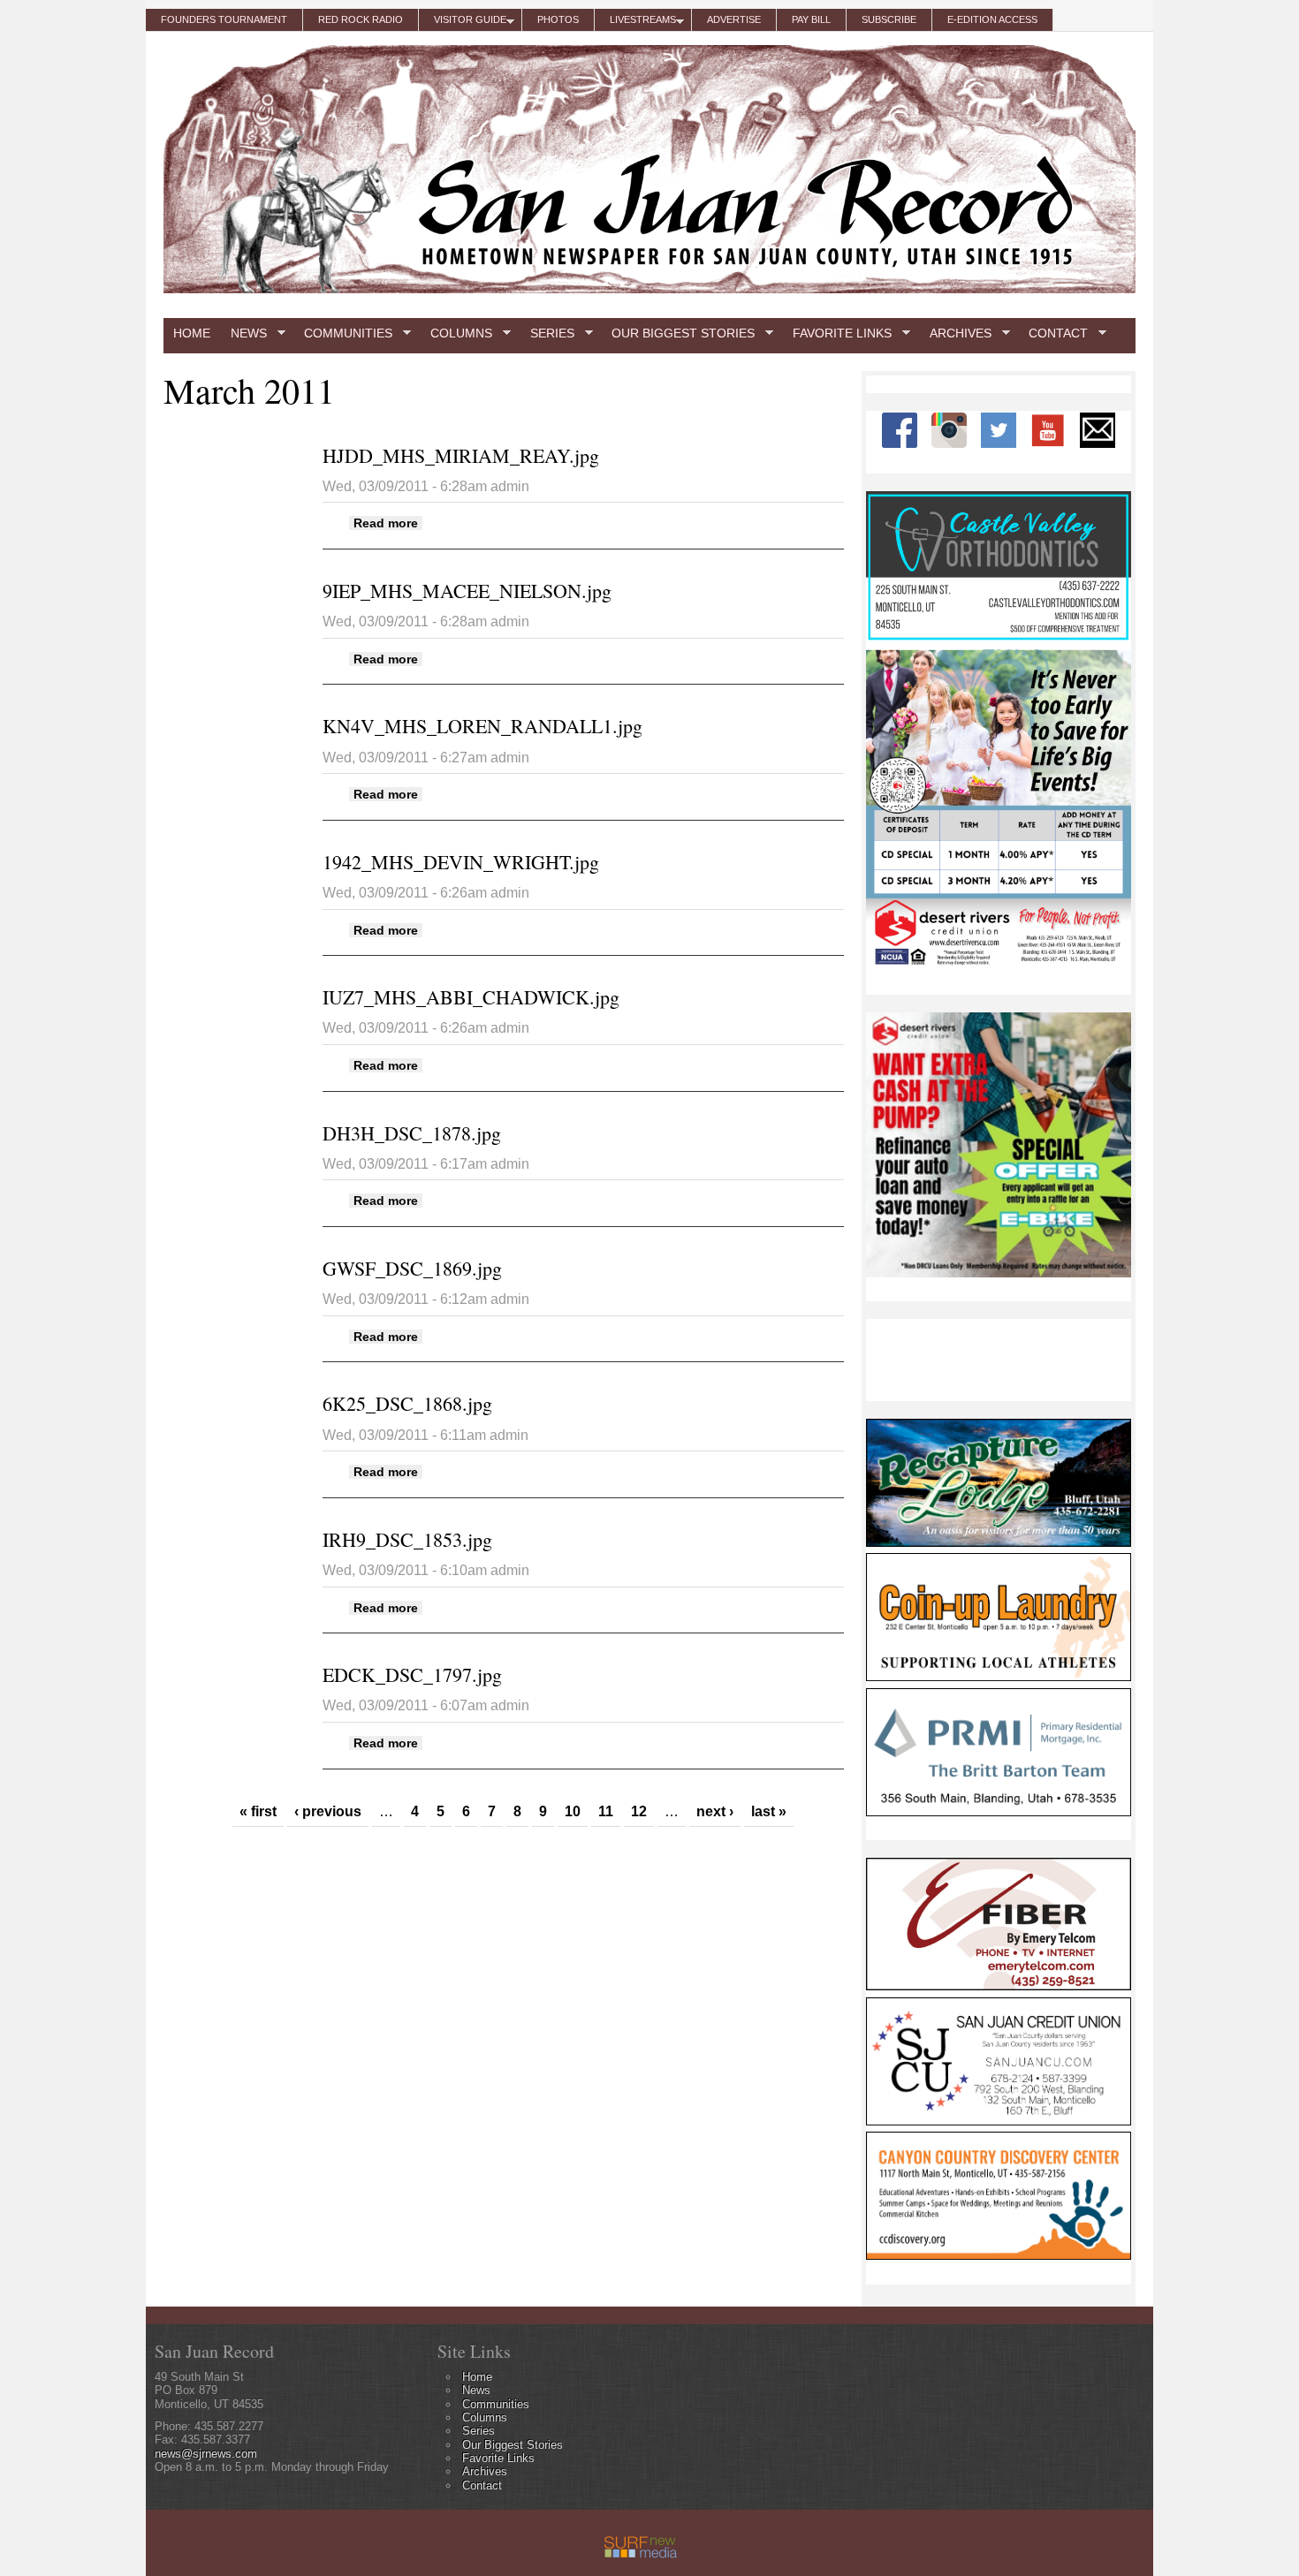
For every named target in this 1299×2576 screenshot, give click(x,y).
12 (639, 1811)
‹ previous (328, 1811)
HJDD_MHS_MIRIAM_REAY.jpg (461, 455)
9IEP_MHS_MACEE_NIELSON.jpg (467, 591)
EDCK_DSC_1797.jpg (412, 1674)
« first (258, 1811)
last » (769, 1811)
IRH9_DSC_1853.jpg (407, 1539)
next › (715, 1811)
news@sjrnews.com (206, 2454)
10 (573, 1811)
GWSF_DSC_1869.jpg (412, 1268)
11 (606, 1811)
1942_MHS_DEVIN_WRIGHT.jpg (461, 862)
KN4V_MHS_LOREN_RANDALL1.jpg (482, 726)
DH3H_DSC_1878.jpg (412, 1133)
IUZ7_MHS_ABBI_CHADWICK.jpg (471, 997)
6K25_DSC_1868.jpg (407, 1403)
